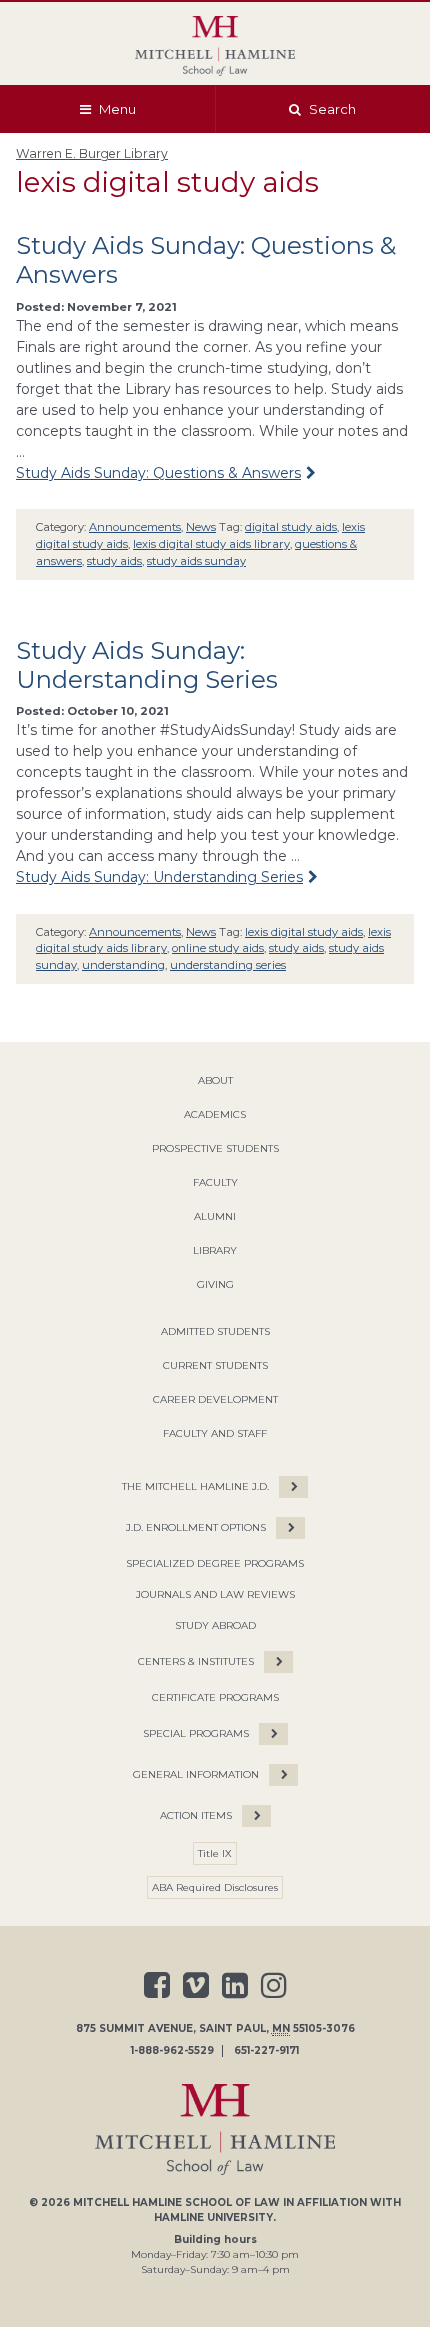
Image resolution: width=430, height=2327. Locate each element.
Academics (215, 1114)
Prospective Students (215, 1148)
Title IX (215, 1853)
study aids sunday (196, 561)
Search (332, 109)
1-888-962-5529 (172, 2051)
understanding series (228, 965)
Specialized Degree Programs (215, 1563)
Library (215, 1250)
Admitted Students (215, 1331)
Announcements (135, 527)
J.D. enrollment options (196, 1527)
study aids (114, 561)
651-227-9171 (266, 2051)
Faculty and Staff (215, 1433)
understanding (123, 965)
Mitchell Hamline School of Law (176, 2202)
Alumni (215, 1216)
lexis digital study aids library (211, 544)
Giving (215, 1284)
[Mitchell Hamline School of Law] (215, 46)
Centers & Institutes (196, 1661)
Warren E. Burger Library (92, 153)
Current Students (215, 1365)
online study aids (218, 948)
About (215, 1080)
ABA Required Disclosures (215, 1887)
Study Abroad (215, 1625)
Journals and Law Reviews (215, 1594)
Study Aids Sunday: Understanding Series (147, 665)
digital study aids (291, 527)
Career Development (215, 1399)
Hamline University (213, 2217)
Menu (117, 109)
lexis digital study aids (304, 932)
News (201, 527)
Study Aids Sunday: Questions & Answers (158, 473)
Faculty (215, 1182)
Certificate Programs (215, 1697)
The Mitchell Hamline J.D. (195, 1486)
